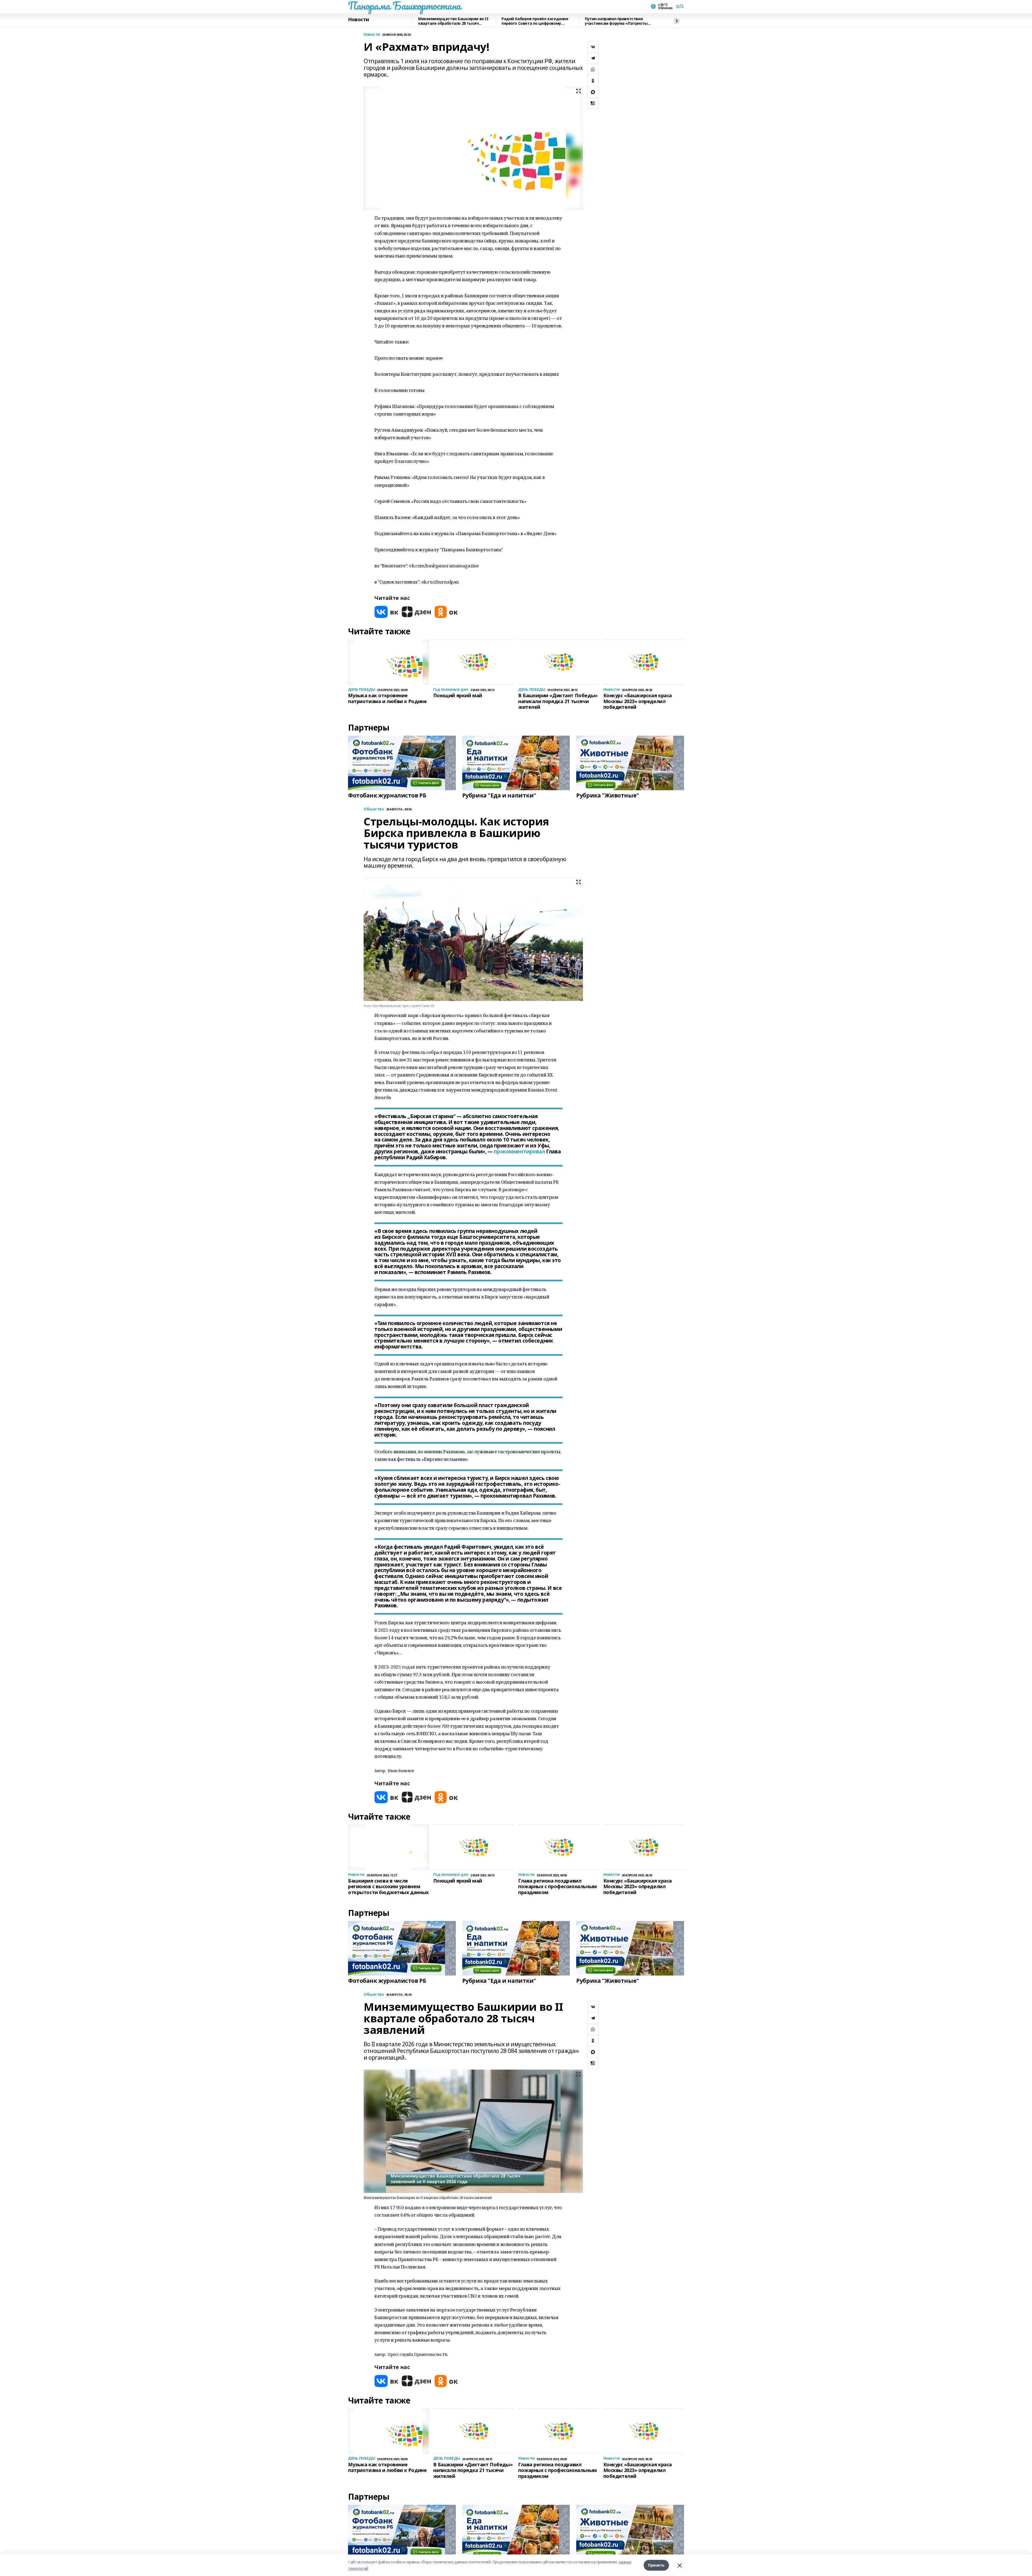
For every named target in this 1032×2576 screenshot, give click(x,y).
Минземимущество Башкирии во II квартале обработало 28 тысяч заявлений (453, 21)
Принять (656, 2565)
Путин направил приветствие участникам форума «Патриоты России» (616, 21)
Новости (359, 20)
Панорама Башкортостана (404, 6)
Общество (374, 1994)
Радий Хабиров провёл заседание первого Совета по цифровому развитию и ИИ (535, 21)
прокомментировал (519, 1151)
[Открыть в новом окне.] (386, 612)
